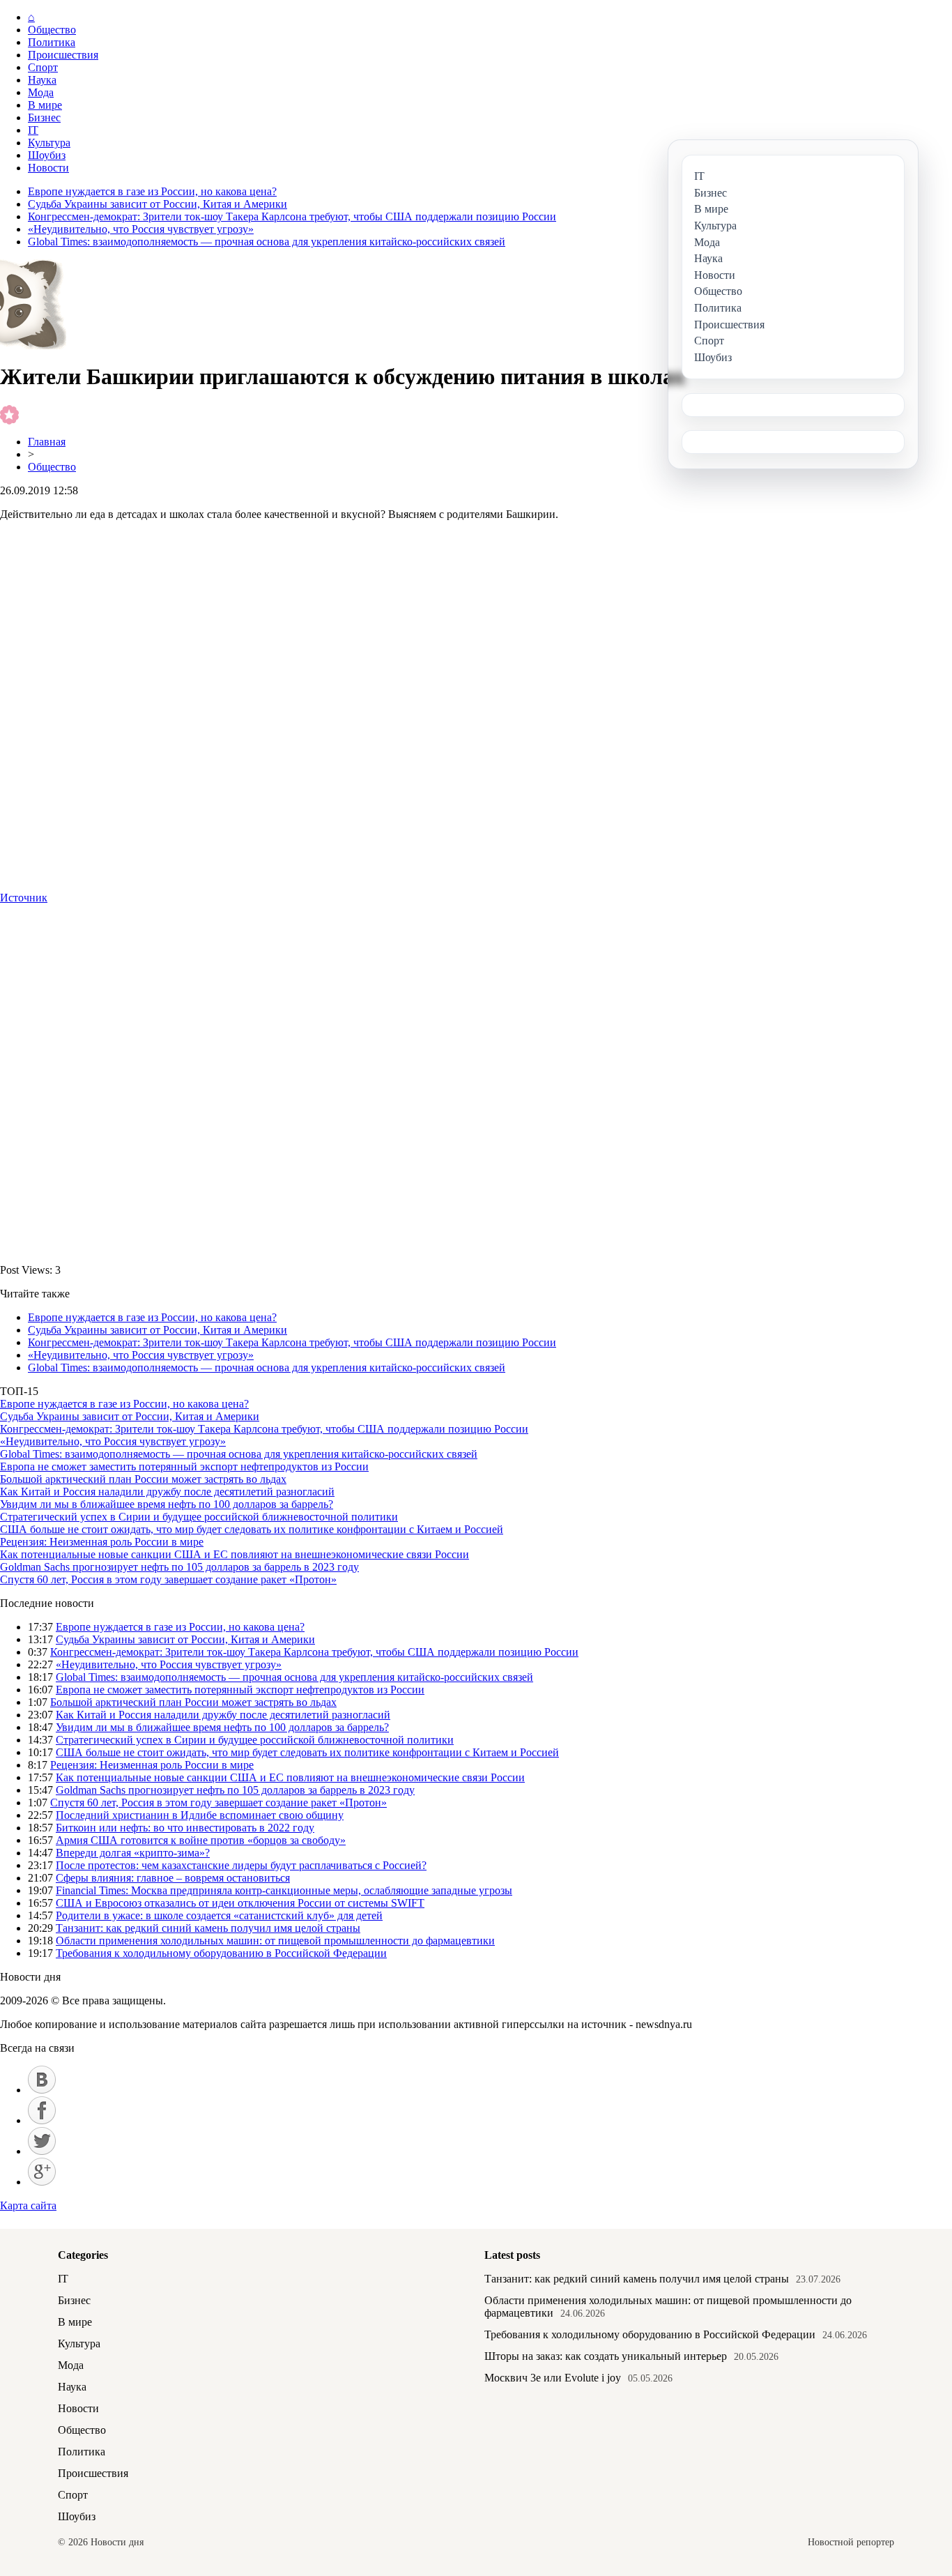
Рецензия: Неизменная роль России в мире (102, 1542)
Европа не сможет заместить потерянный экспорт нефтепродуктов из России (184, 1466)
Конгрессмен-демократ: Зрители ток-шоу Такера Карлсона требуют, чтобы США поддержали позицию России (292, 216)
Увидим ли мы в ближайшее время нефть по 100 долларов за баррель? (167, 1504)
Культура (49, 143)
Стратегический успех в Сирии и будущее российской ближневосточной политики (199, 1517)
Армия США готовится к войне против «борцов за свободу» (201, 1840)
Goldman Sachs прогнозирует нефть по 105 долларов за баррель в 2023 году (179, 1567)
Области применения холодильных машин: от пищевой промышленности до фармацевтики (275, 1941)
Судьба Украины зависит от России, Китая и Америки (158, 204)
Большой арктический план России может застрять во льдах (143, 1479)
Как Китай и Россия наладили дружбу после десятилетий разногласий (167, 1492)
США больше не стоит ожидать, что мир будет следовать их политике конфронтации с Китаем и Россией (252, 1529)
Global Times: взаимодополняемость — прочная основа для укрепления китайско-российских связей (267, 242)
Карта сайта (28, 2205)
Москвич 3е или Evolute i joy (553, 2378)
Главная (47, 442)
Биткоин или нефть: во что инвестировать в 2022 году (185, 1828)
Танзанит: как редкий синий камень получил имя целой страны (208, 1928)
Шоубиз (47, 155)
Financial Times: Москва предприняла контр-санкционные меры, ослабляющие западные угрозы (284, 1890)
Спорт (43, 67)
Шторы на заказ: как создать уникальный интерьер (606, 2356)
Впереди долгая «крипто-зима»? (133, 1853)
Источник (24, 898)
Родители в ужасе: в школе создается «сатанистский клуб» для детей (219, 1915)
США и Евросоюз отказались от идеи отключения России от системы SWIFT (240, 1903)
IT (33, 130)
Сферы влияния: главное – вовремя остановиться (173, 1878)
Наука (42, 80)
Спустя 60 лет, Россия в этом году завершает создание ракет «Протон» (168, 1579)
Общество (52, 30)
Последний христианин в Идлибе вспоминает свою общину (200, 1815)
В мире (45, 105)
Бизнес (44, 117)
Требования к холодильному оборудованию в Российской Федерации (221, 1953)
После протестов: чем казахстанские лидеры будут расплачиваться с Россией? (241, 1865)
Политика (52, 42)
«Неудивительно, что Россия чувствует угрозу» (141, 229)
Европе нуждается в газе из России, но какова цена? (152, 191)
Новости (48, 168)
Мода (41, 92)
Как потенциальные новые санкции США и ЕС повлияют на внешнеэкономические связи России (235, 1554)
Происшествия (63, 55)
